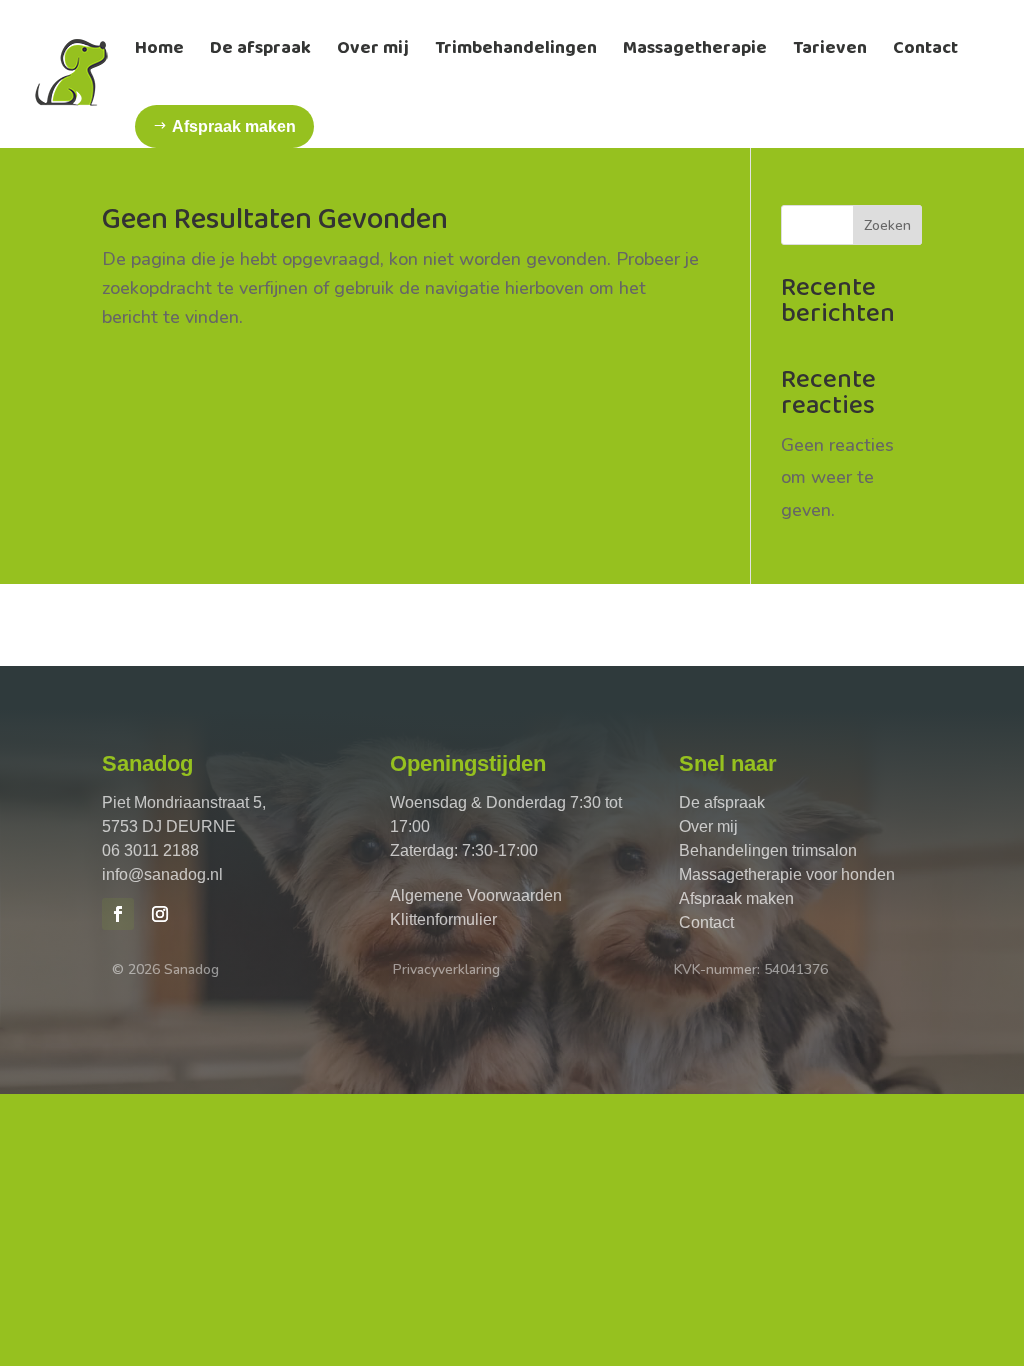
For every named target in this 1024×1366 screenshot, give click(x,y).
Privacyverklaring (446, 969)
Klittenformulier (443, 919)
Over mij (708, 826)
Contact (706, 922)
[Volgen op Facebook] (118, 914)
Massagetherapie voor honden (787, 874)
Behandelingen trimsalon (768, 850)
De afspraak (722, 802)
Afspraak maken (736, 898)
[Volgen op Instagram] (160, 914)
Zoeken (887, 225)
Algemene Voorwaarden (476, 895)
